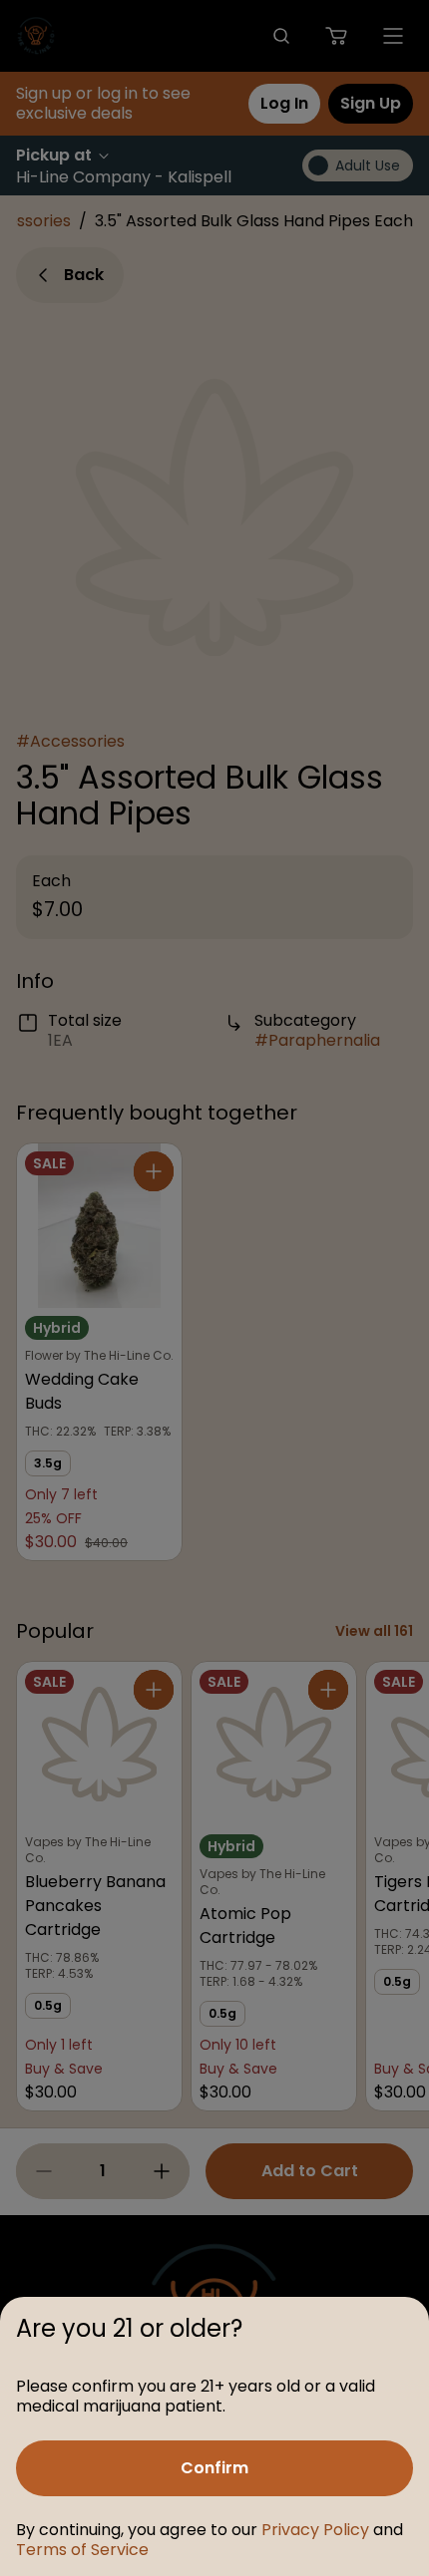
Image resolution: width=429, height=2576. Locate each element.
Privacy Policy (315, 2530)
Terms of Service (82, 2550)
